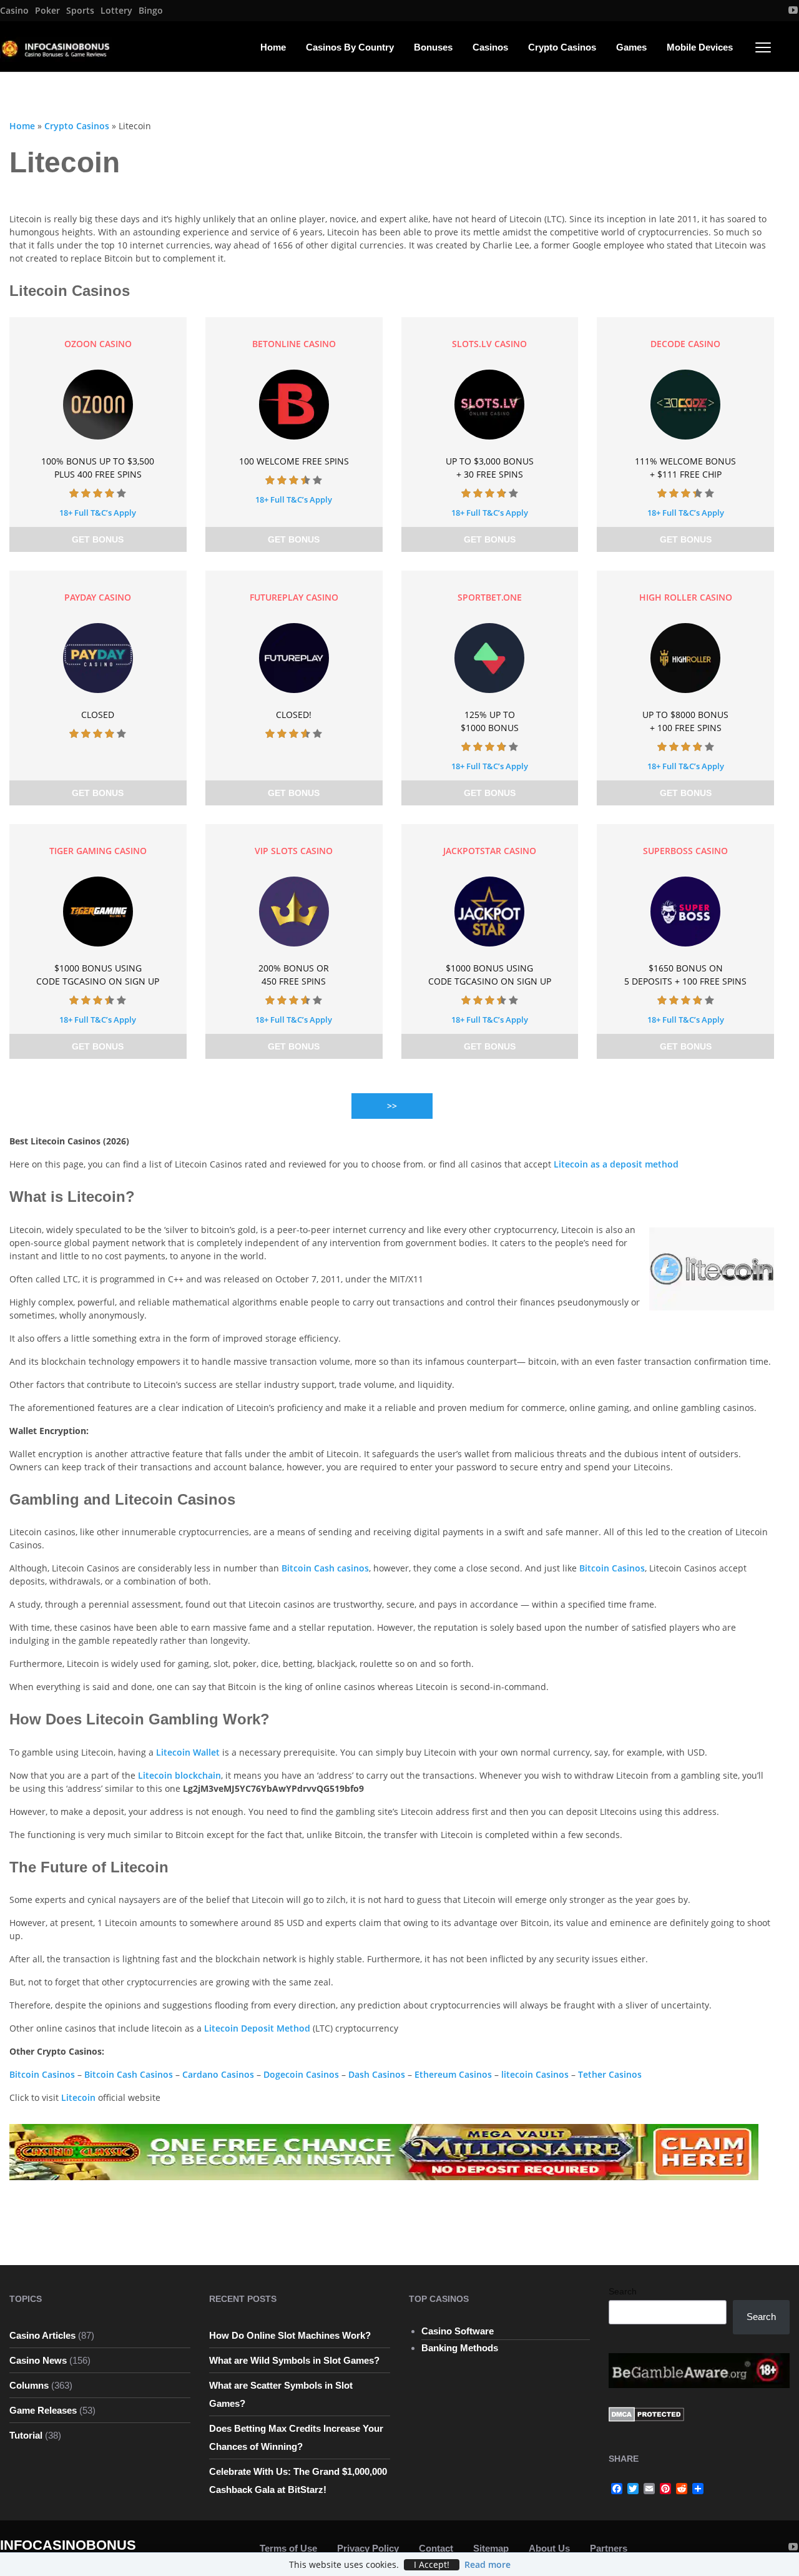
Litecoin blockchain (179, 1775)
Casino (14, 11)
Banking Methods (460, 2348)
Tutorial (26, 2435)
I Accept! (432, 2565)
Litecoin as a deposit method (616, 1164)
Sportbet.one (490, 597)
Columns (29, 2385)
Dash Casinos (377, 2074)
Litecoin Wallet (188, 1752)
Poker (47, 11)
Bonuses (433, 47)
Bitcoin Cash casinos (325, 1568)
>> (392, 1106)
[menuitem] (14, 11)
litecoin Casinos (535, 2074)
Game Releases (43, 2410)
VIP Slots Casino (294, 851)
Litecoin (78, 2097)
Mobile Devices (700, 47)
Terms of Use (288, 2548)
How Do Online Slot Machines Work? (290, 2335)
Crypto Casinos (562, 47)
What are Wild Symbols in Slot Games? (294, 2360)
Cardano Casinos (218, 2074)
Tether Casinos (610, 2074)
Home (273, 47)
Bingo (151, 11)
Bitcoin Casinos (612, 1568)
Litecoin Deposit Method (257, 2028)
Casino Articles (42, 2335)
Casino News (38, 2360)
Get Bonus (98, 539)
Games (631, 47)
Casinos (490, 47)
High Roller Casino (686, 597)
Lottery (116, 11)
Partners (609, 2548)
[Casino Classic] (384, 2151)
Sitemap (491, 2548)
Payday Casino (98, 597)
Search (623, 2291)
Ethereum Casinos (453, 2074)
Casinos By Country (350, 47)
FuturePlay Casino (294, 597)
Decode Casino (685, 344)
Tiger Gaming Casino (98, 851)
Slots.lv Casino (489, 344)
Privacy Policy (368, 2548)
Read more (488, 2564)
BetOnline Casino (294, 344)
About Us (549, 2548)
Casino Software (458, 2331)
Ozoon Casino (98, 344)
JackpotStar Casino (490, 851)
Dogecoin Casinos (301, 2074)
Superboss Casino (685, 851)
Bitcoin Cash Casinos (129, 2074)
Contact (436, 2548)
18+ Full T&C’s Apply (98, 513)
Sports (80, 11)
